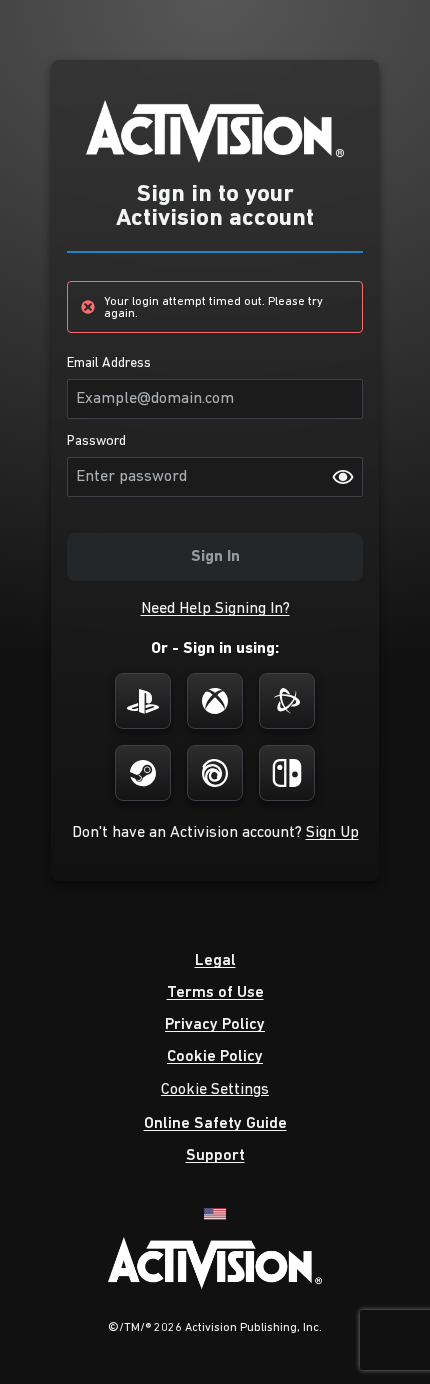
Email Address (109, 364)
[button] (215, 609)
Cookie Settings (215, 1090)
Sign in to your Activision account (215, 207)
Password (96, 442)
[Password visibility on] (343, 477)
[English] (215, 1212)
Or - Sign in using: (215, 649)
